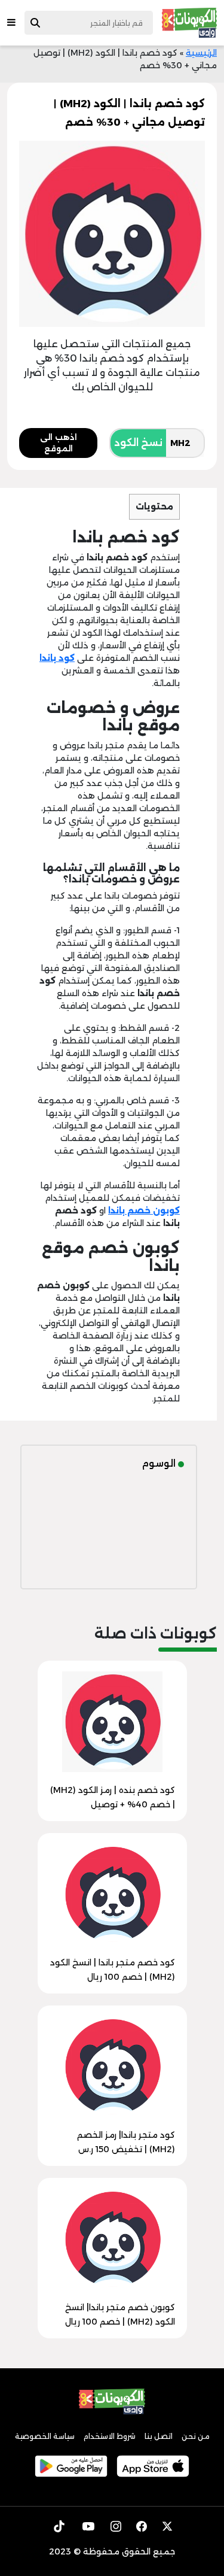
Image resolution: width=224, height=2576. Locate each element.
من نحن (196, 2436)
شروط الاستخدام (110, 2436)
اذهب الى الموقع (59, 443)
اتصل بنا (159, 2436)
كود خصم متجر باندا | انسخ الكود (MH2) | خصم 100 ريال (113, 1970)
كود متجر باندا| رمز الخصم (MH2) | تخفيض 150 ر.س (126, 2142)
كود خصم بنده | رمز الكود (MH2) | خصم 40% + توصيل (113, 1797)
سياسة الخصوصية (45, 2436)
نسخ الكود (138, 443)
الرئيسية (201, 53)
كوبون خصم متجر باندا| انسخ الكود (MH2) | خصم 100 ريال (120, 2314)
